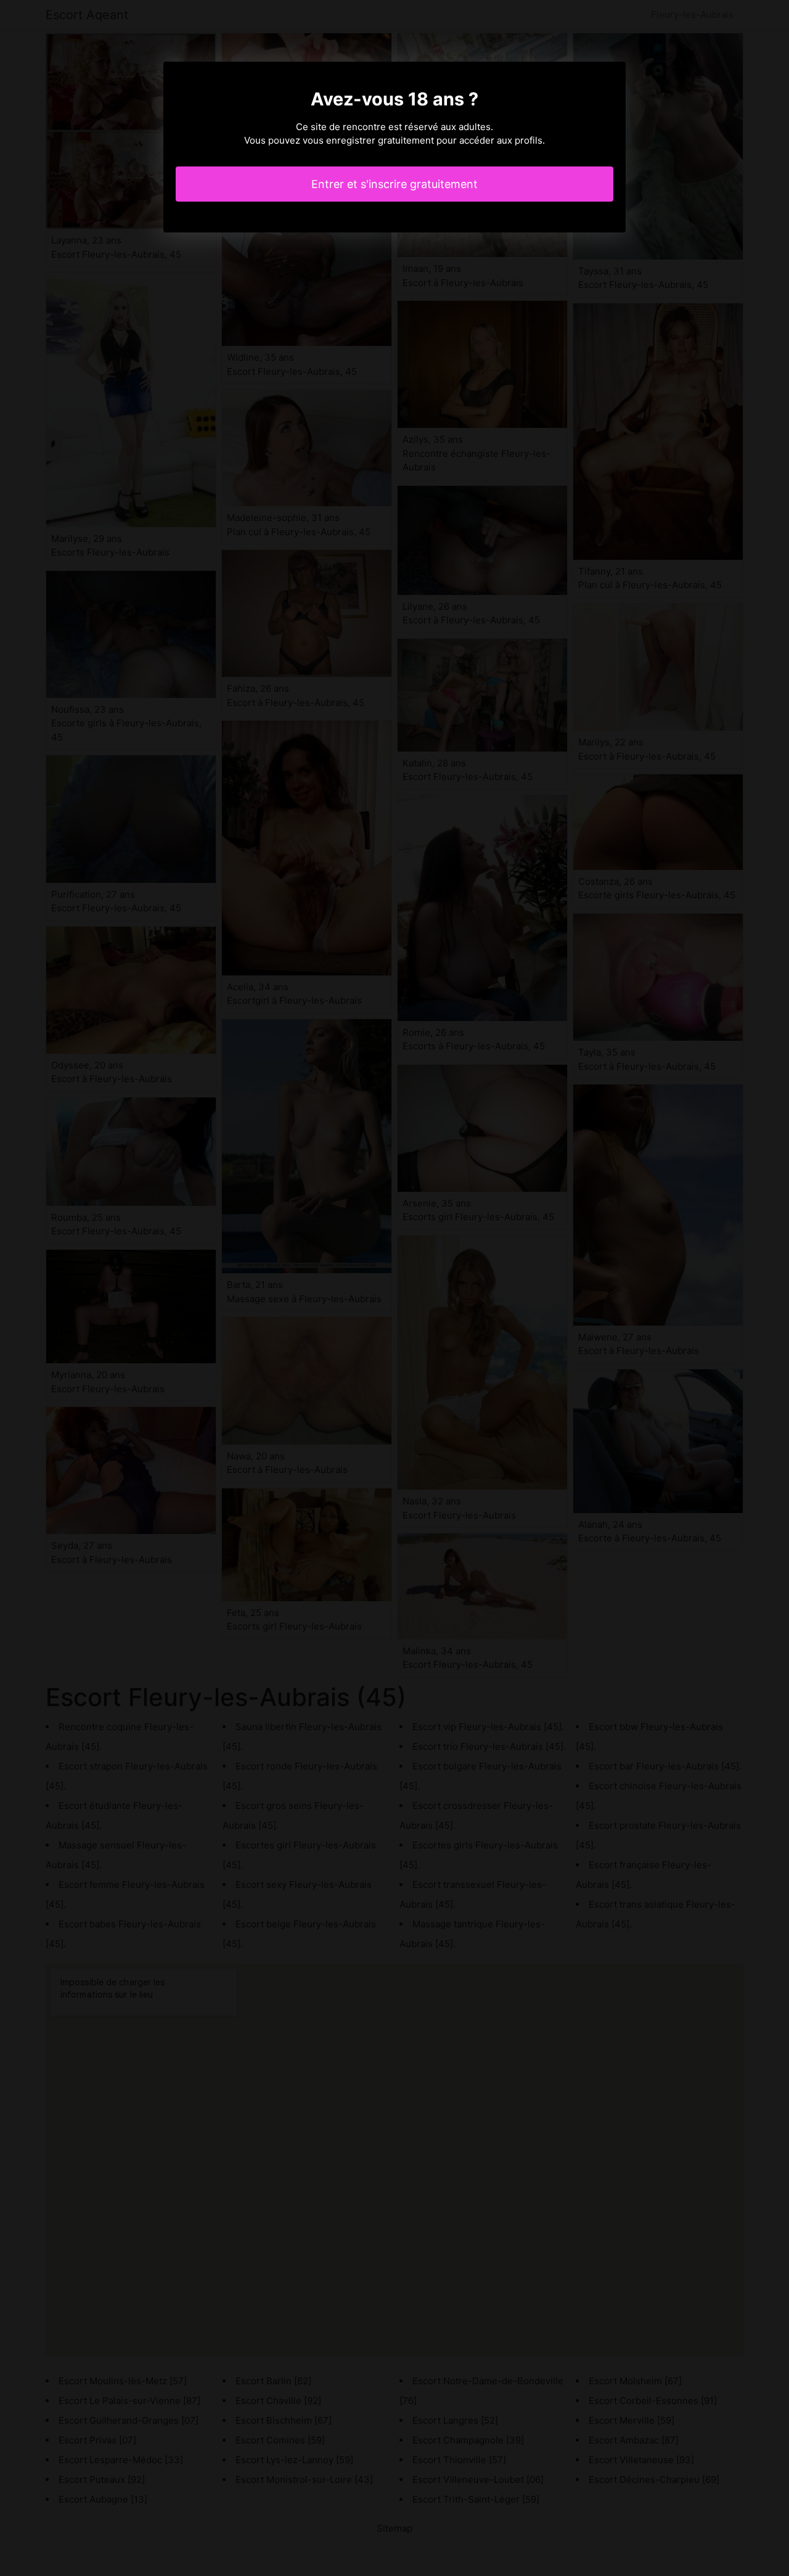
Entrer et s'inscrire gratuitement (394, 184)
